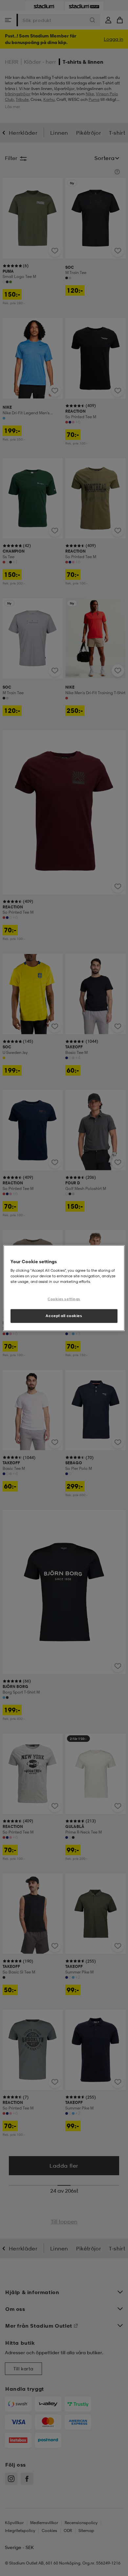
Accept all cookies (64, 1316)
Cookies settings (64, 1299)
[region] (64, 1288)
